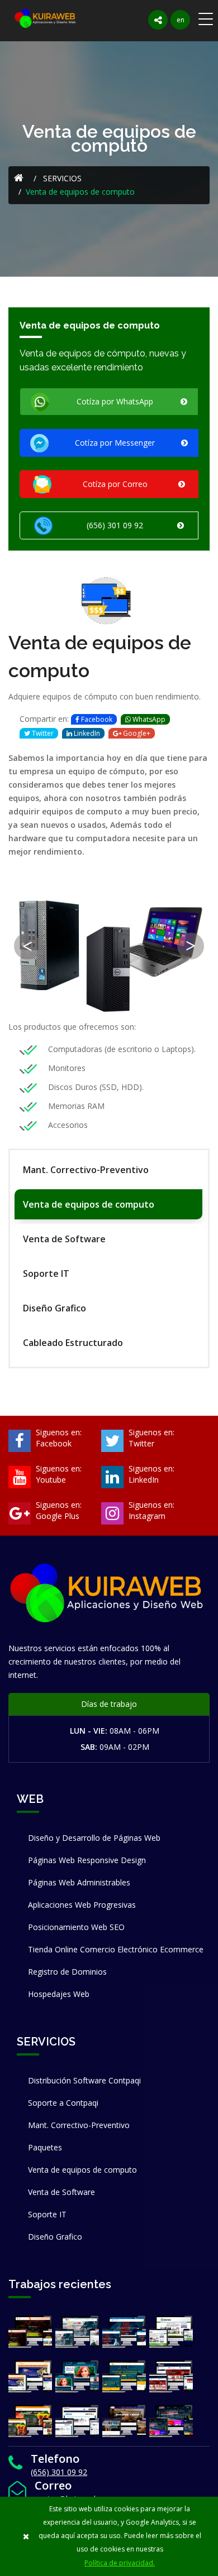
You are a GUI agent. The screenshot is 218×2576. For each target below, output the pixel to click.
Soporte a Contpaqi (63, 2103)
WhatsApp (148, 719)
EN (181, 20)
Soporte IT (46, 1273)
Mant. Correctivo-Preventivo (86, 1170)
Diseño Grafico (54, 1308)
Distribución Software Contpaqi (84, 2080)
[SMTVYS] (77, 2422)
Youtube (51, 1480)
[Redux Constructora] (30, 2333)
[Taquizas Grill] (30, 2422)
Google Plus (58, 1516)
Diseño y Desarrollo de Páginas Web (94, 1838)
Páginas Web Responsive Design (87, 1860)
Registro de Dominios (67, 1972)
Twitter (42, 733)
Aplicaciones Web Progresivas (82, 1905)
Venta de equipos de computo (89, 1204)
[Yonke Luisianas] (171, 2422)
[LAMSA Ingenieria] (124, 2377)
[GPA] (30, 2377)
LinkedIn (86, 733)
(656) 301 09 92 (59, 2472)
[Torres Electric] (77, 2333)
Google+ (136, 733)
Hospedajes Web (59, 1994)
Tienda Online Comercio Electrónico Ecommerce (116, 1949)
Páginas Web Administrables (79, 1882)
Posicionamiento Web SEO (76, 1927)
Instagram (147, 1516)
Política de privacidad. (120, 2563)
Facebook (96, 719)
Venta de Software (64, 1239)
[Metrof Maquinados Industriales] (124, 2422)
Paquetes (45, 2147)
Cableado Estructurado (73, 1343)
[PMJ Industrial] (171, 2377)
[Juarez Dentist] (77, 2377)
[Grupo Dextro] (171, 2333)
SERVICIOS (61, 178)
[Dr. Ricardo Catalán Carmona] (124, 2333)
